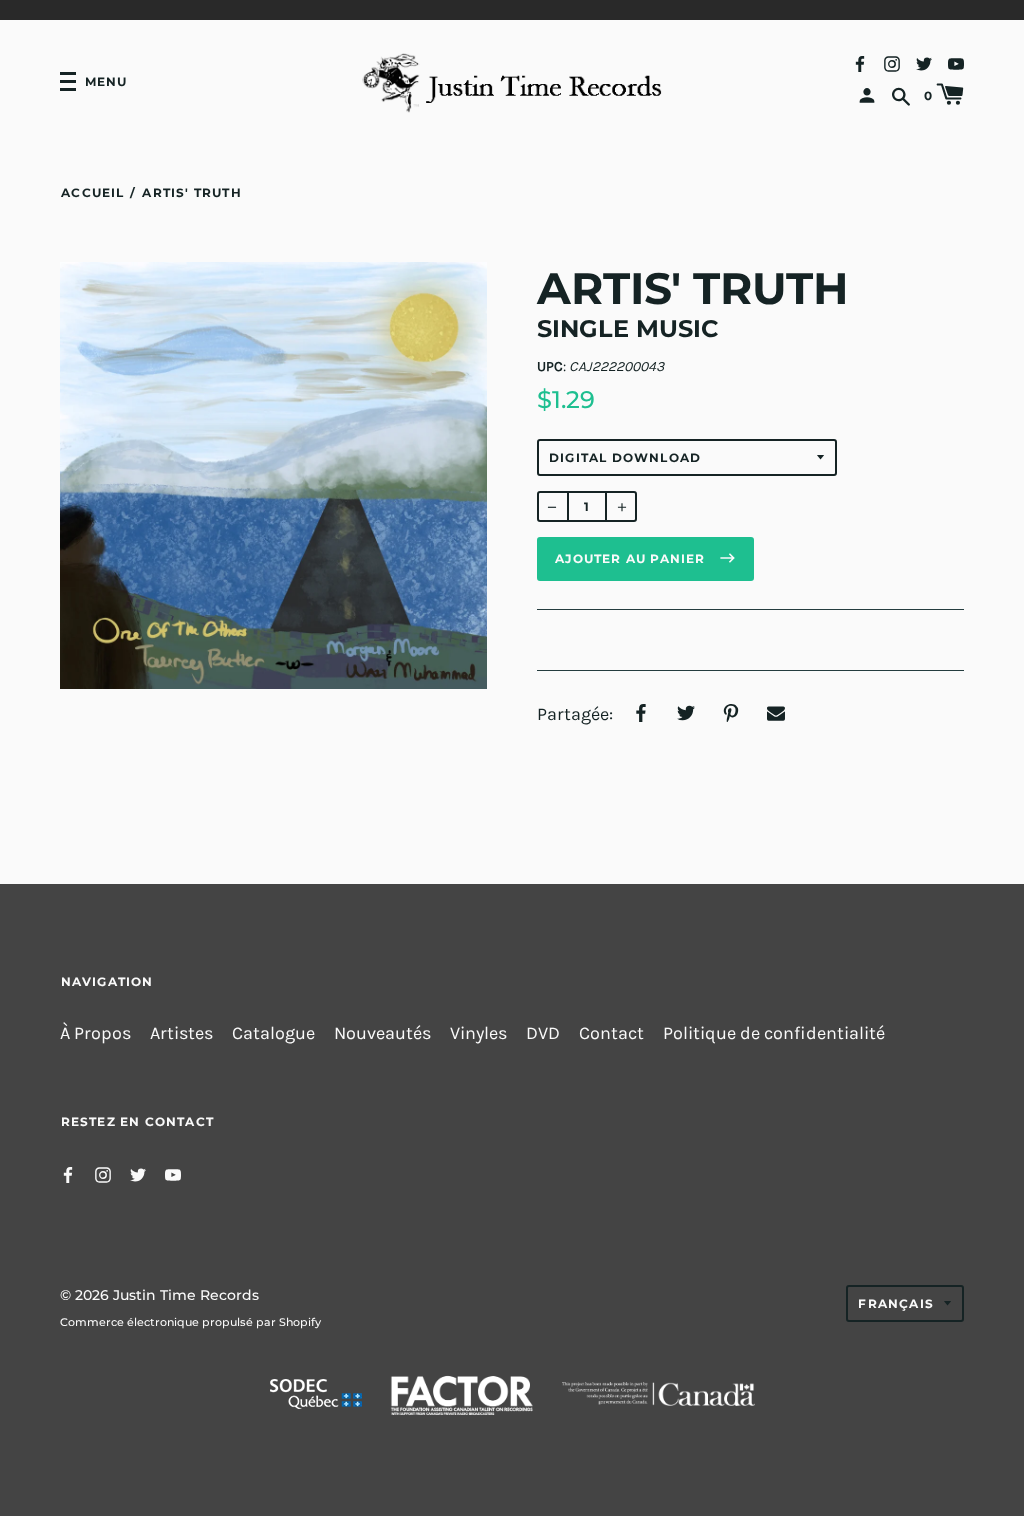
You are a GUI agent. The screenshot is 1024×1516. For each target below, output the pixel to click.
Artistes (181, 1033)
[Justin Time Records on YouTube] (956, 62)
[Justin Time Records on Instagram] (892, 62)
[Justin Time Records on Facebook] (860, 62)
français (896, 1303)
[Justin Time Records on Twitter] (924, 62)
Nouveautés (382, 1033)
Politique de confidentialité (774, 1033)
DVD (543, 1033)
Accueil (92, 192)
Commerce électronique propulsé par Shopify (190, 1322)
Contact (611, 1033)
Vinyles (478, 1033)
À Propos (95, 1033)
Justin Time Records (186, 1295)
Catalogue (273, 1033)
